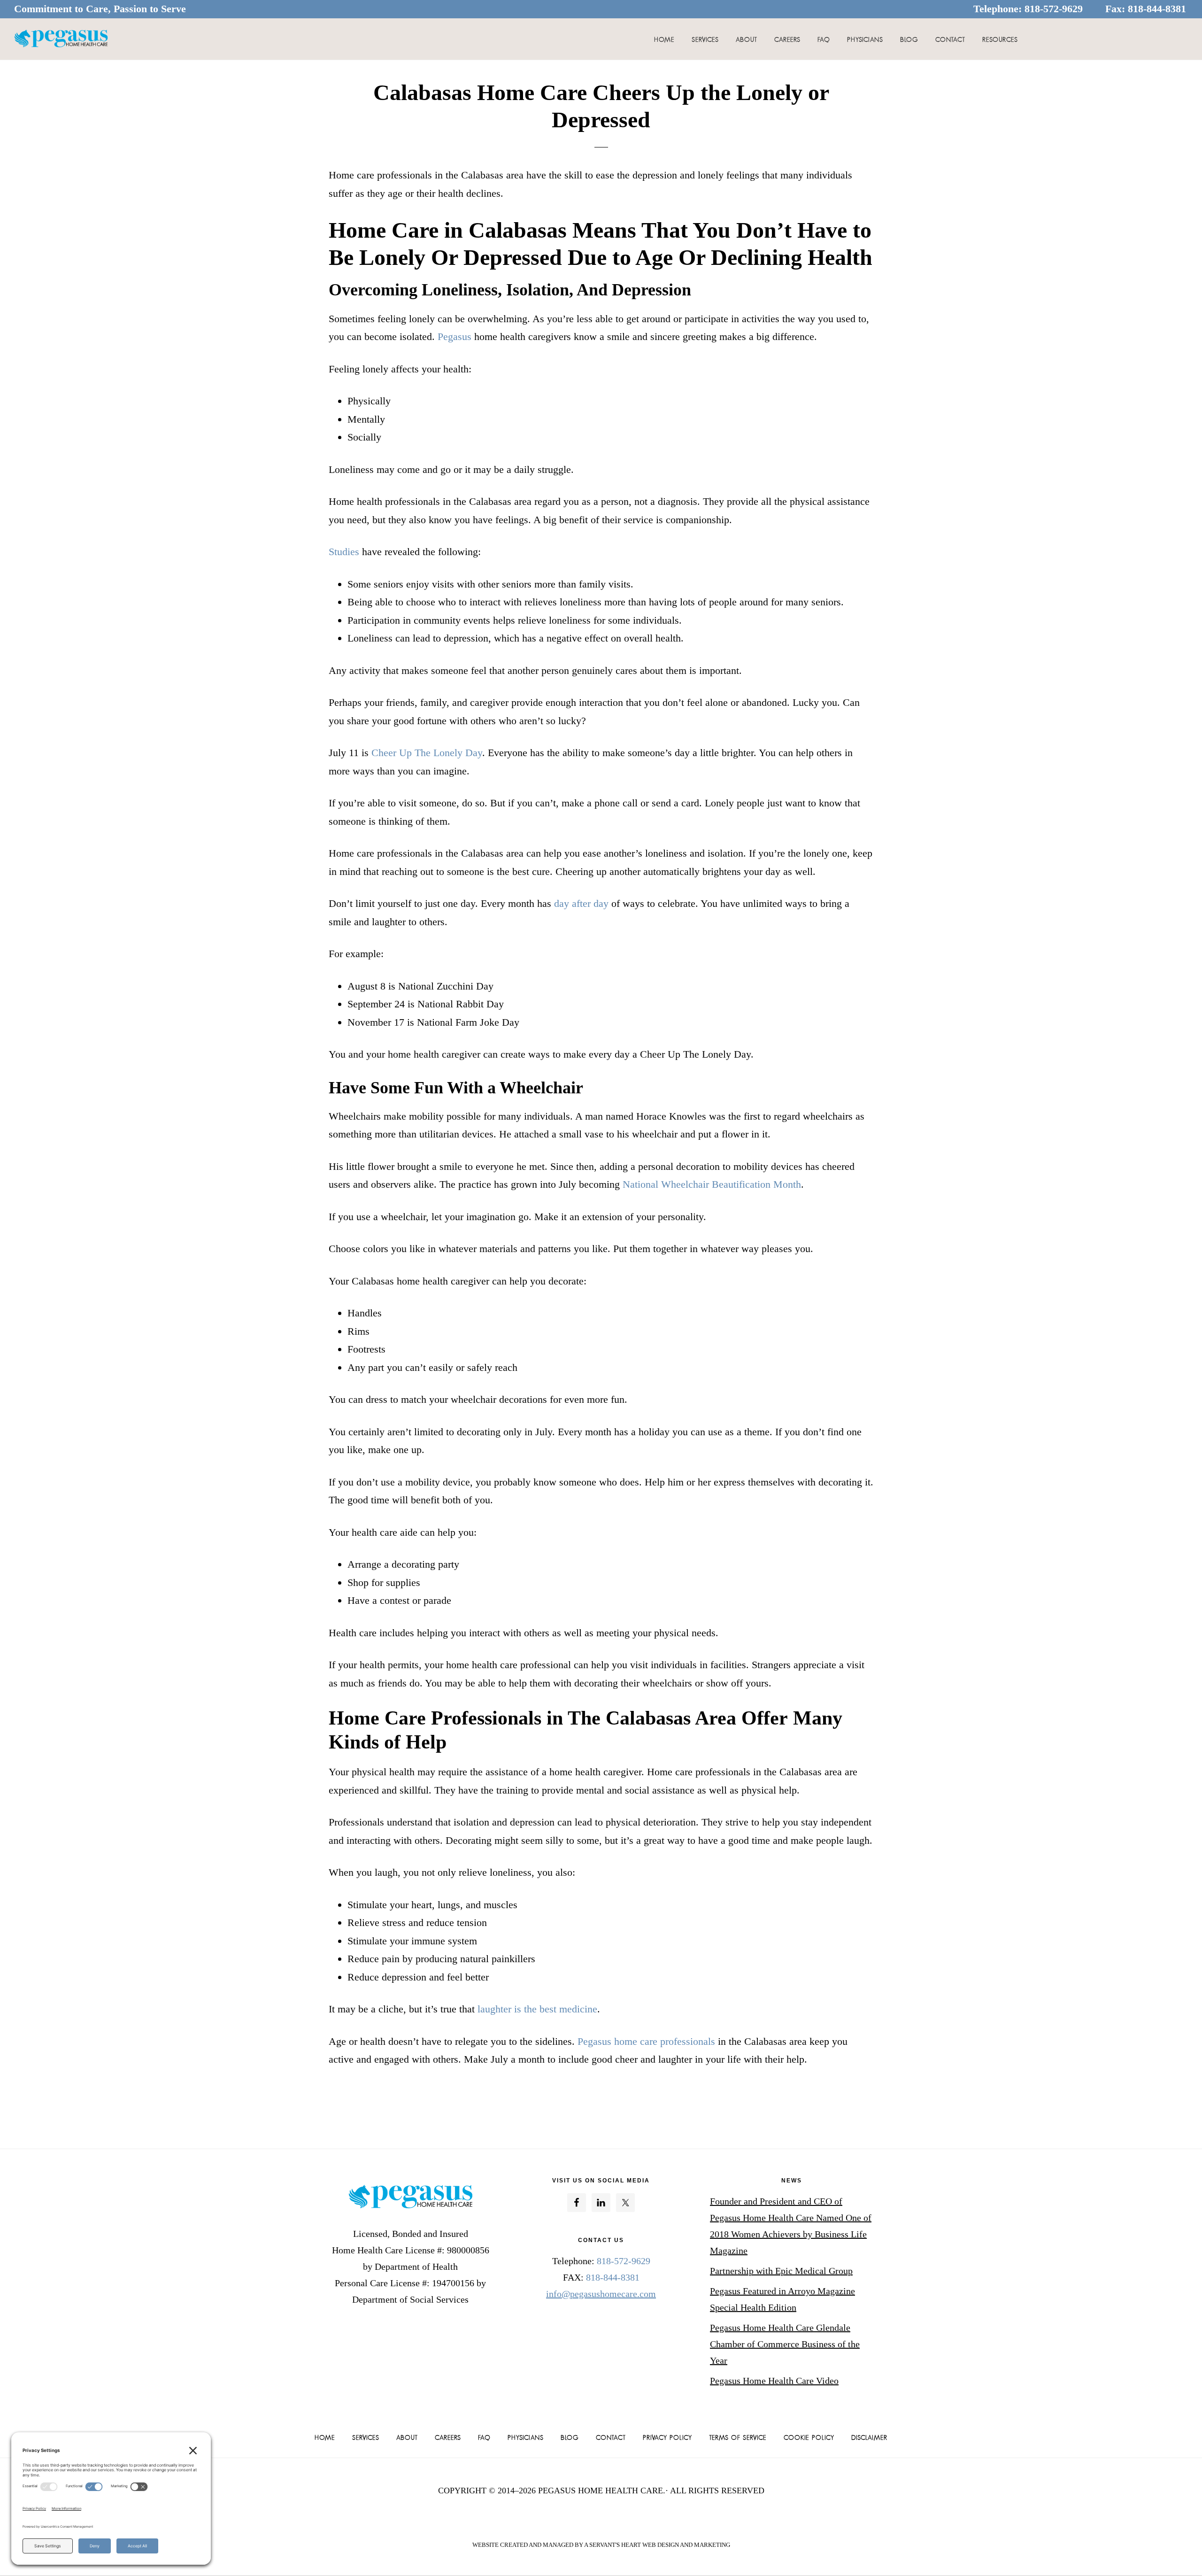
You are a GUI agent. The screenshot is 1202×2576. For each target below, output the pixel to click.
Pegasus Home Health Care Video (774, 2381)
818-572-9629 (1054, 9)
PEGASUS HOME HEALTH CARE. (602, 2491)
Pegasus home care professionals (646, 2041)
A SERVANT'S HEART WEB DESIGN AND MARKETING (657, 2545)
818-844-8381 (1157, 9)
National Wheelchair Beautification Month (712, 1184)
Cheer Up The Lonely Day (427, 753)
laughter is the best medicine (537, 2009)
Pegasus (455, 337)
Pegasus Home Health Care (61, 39)
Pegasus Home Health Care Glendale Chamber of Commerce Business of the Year (785, 2344)
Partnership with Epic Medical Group (781, 2271)
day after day (581, 903)
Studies (344, 552)
